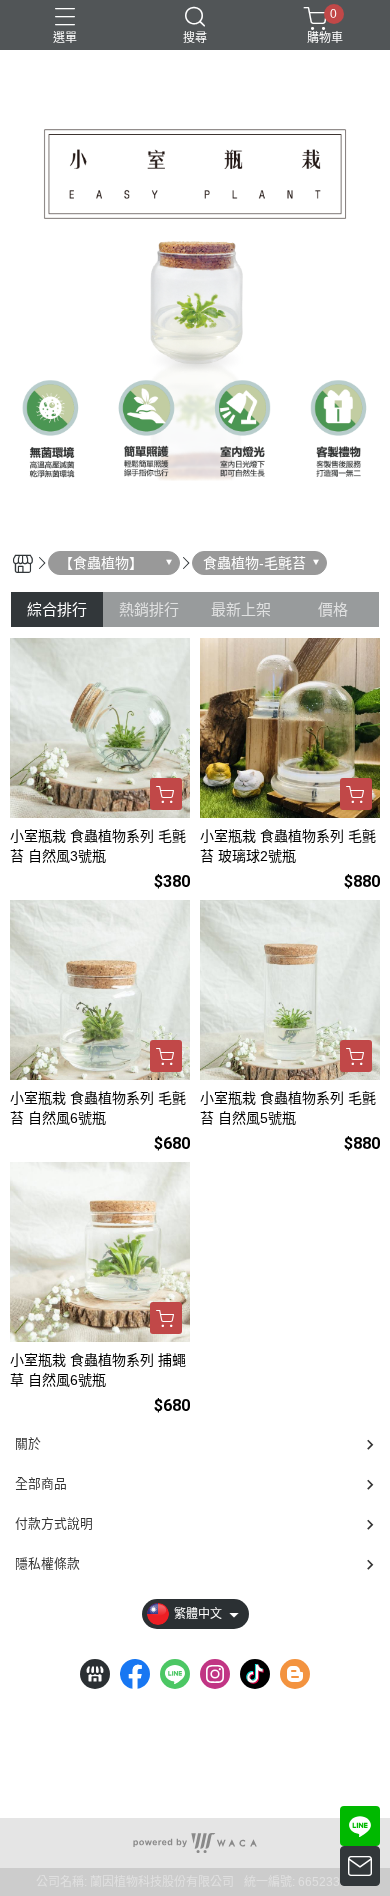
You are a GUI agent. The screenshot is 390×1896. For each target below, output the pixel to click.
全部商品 (41, 1483)
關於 (28, 1443)
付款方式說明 (54, 1523)
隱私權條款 (47, 1563)
